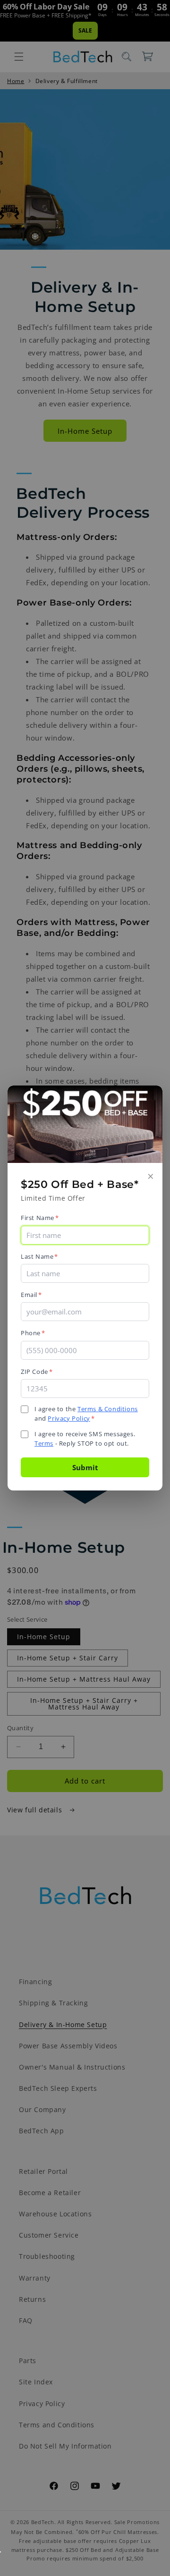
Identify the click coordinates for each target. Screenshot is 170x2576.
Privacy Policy (69, 1418)
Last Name (39, 1256)
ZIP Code (37, 1372)
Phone (33, 1333)
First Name (40, 1218)
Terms (44, 1443)
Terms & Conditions (108, 1409)
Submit (85, 1467)
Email (31, 1295)
